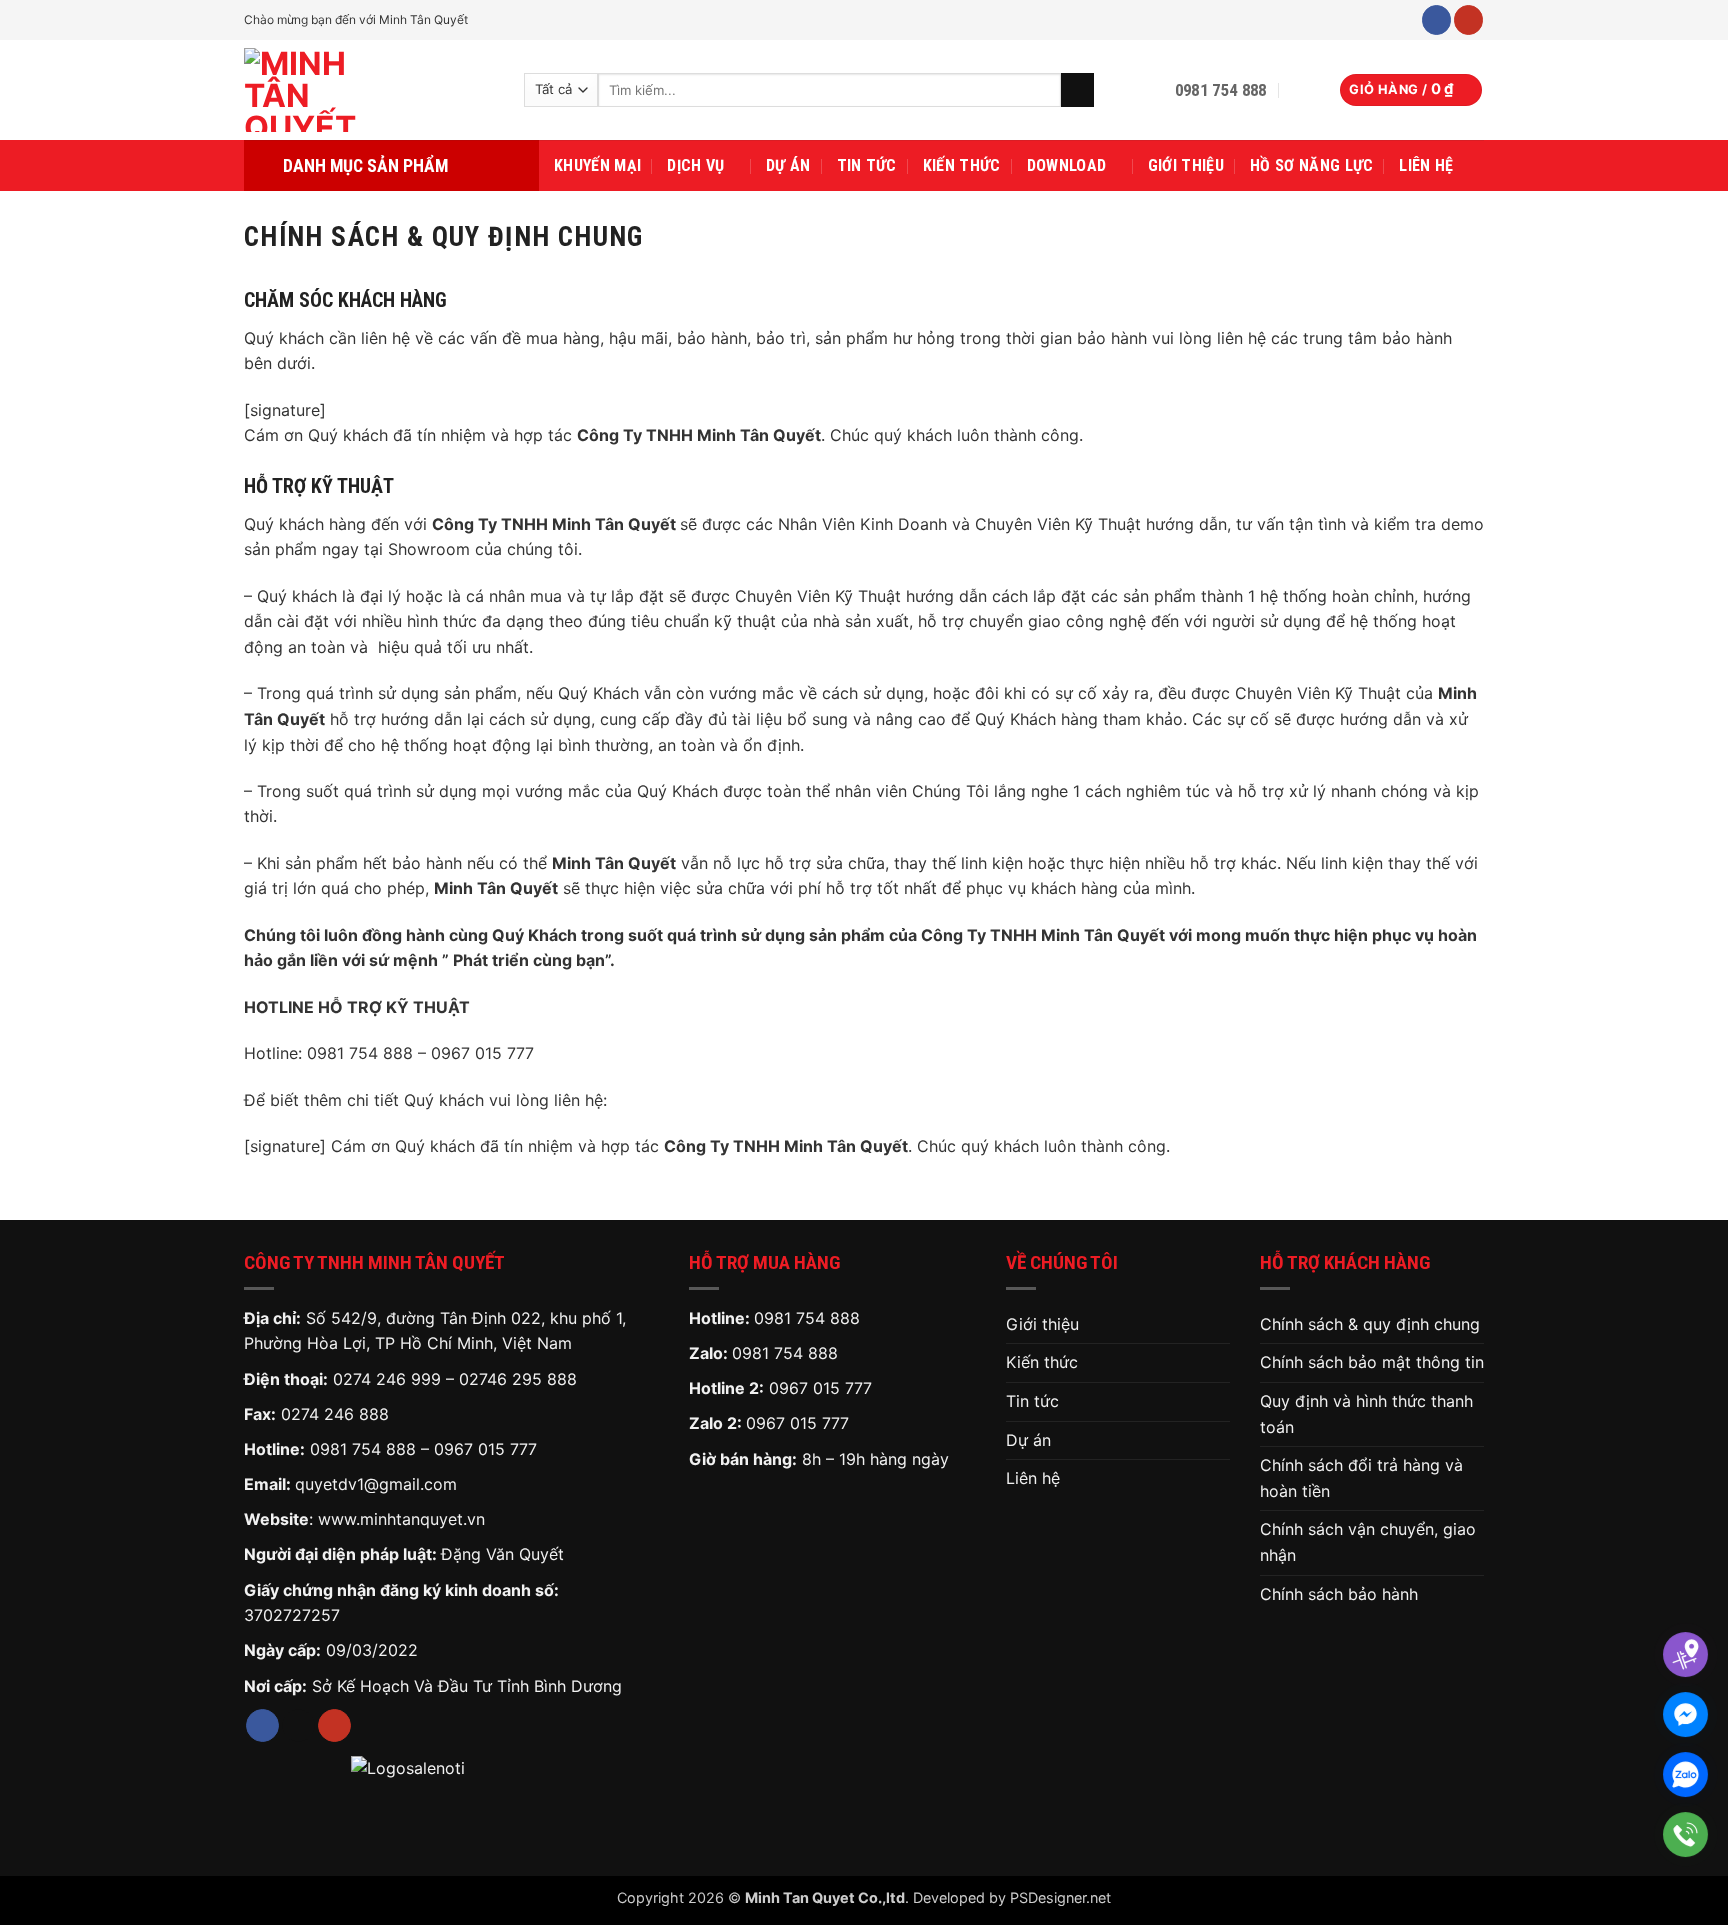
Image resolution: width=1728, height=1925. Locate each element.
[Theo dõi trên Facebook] (1436, 20)
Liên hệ (1426, 165)
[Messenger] (1685, 1714)
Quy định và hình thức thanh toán (1366, 1414)
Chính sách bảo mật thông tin (1372, 1362)
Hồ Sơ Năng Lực (1311, 165)
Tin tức (867, 165)
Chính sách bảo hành (1339, 1594)
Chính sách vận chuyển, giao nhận (1368, 1542)
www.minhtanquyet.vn (401, 1519)
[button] (1303, 90)
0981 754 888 (363, 1449)
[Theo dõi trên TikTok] (298, 1726)
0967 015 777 (485, 1449)
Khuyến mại (597, 165)
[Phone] (1685, 1834)
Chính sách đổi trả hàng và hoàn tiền (1361, 1478)
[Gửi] (1077, 90)
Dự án (788, 165)
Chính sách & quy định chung (1370, 1324)
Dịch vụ (695, 165)
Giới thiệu (1186, 165)
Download (1067, 165)
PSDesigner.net (1060, 1897)
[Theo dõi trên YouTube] (1468, 20)
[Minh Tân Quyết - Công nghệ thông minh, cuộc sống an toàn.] (369, 90)
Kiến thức (962, 165)
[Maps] (1685, 1654)
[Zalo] (1685, 1774)
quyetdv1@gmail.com (376, 1484)
